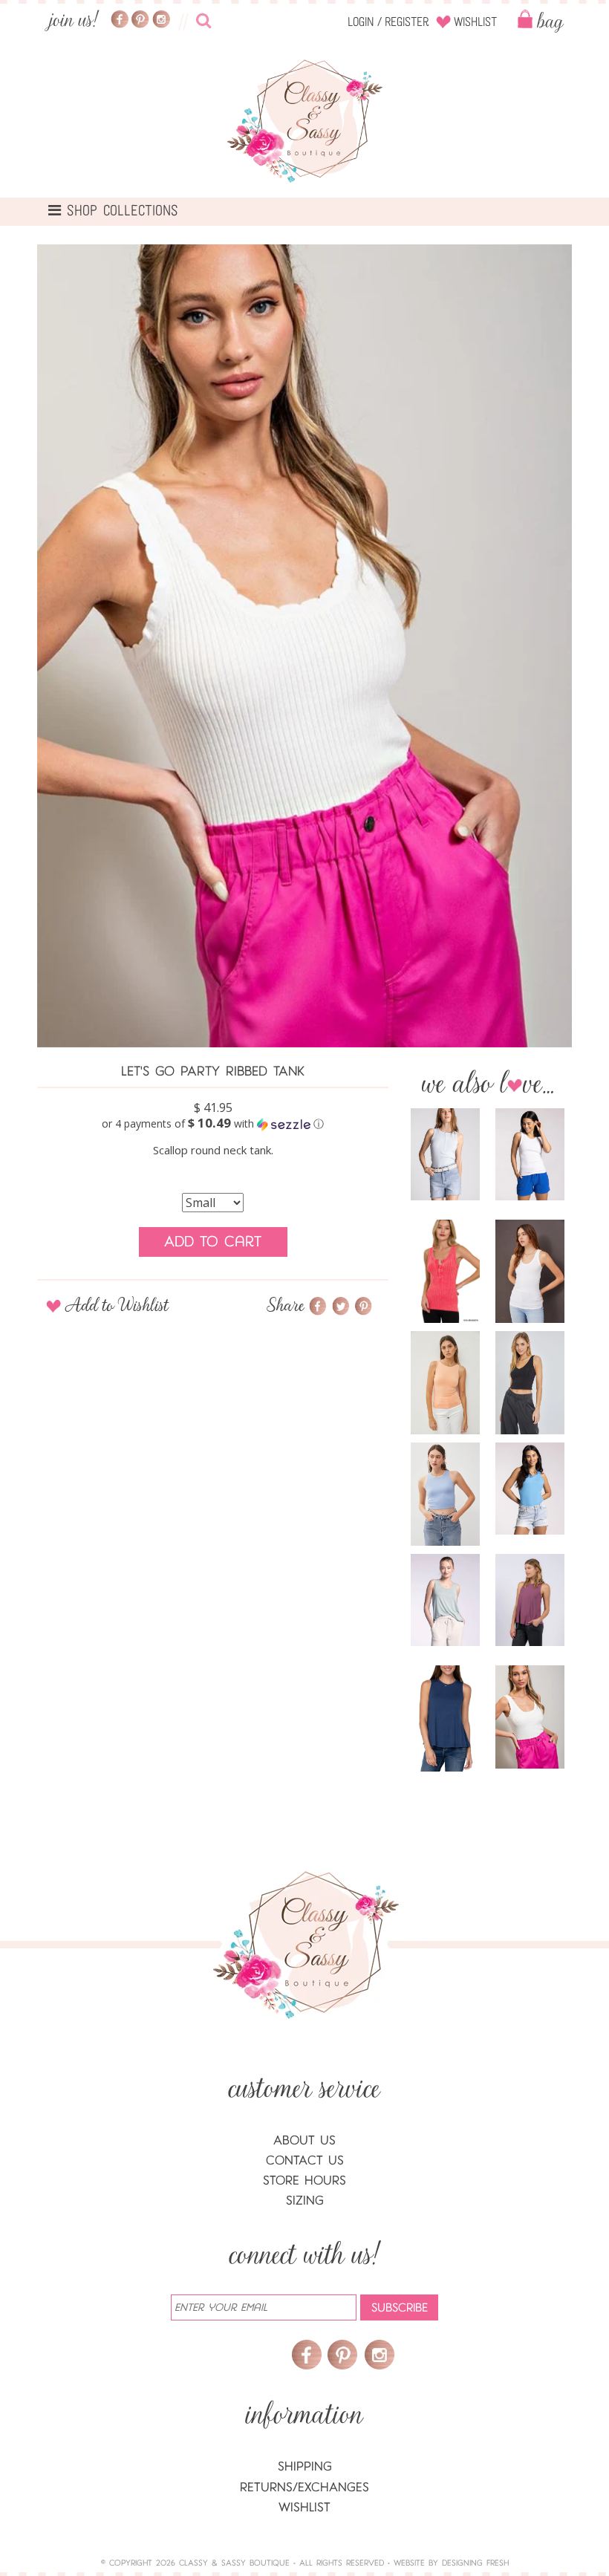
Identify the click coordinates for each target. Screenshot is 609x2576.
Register (407, 22)
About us (304, 2140)
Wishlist (475, 22)
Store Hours (304, 2180)
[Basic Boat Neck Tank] (445, 1383)
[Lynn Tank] (445, 1600)
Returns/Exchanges (304, 2487)
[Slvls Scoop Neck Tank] (445, 1718)
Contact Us (305, 2160)
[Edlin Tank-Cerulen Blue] (530, 1489)
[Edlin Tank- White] (530, 1154)
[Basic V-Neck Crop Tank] (530, 1383)
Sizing (305, 2201)
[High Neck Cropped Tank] (445, 1494)
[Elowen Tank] (445, 1154)
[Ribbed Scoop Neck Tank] (530, 1272)
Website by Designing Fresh (451, 2563)
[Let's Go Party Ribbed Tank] (530, 1717)
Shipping (305, 2466)
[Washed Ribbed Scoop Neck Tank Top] (445, 1272)
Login (361, 22)
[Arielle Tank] (530, 1600)
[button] (213, 1124)
